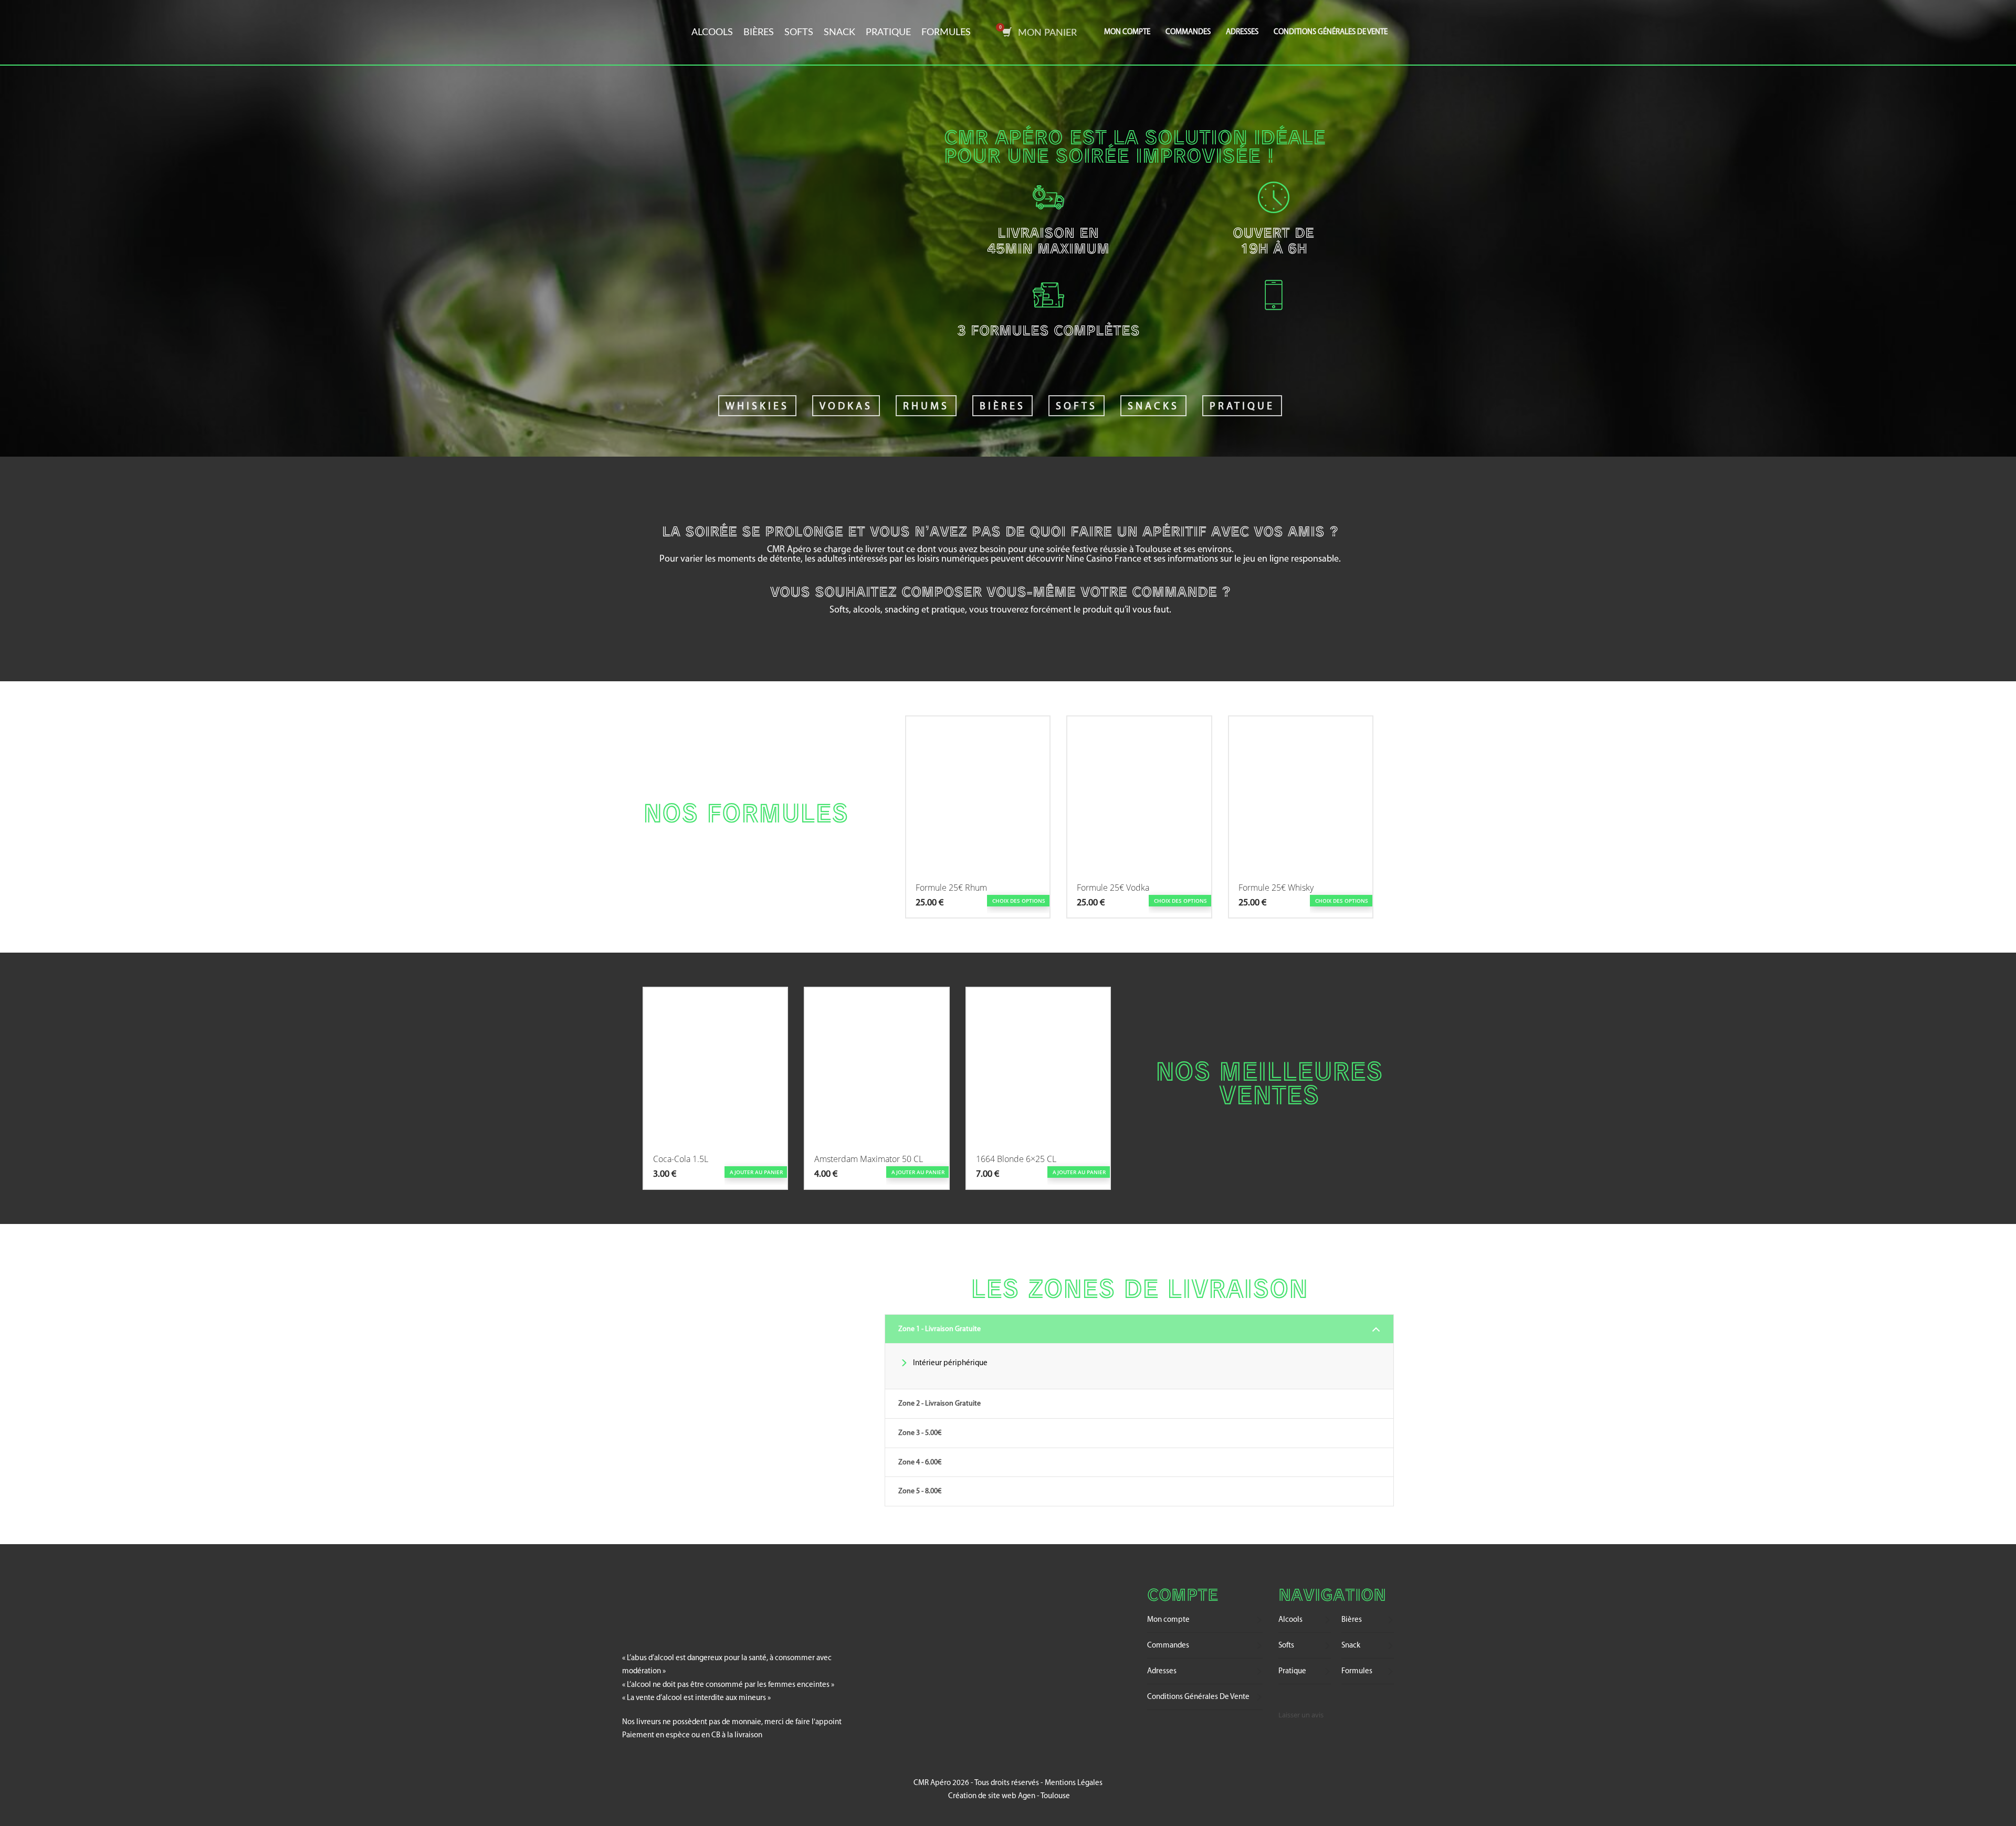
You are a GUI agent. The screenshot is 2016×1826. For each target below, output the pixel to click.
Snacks (1153, 407)
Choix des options (1019, 901)
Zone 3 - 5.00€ (920, 1433)
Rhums (926, 407)
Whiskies (757, 407)
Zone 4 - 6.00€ (920, 1463)
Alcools (712, 33)
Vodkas (846, 407)
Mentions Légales (1074, 1783)
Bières (759, 33)
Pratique (888, 33)
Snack (839, 33)
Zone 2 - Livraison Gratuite (939, 1404)
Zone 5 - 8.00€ (920, 1491)
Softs (799, 33)
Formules (946, 33)
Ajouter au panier (756, 1172)
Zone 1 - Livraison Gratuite (939, 1329)
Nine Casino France (1104, 560)
